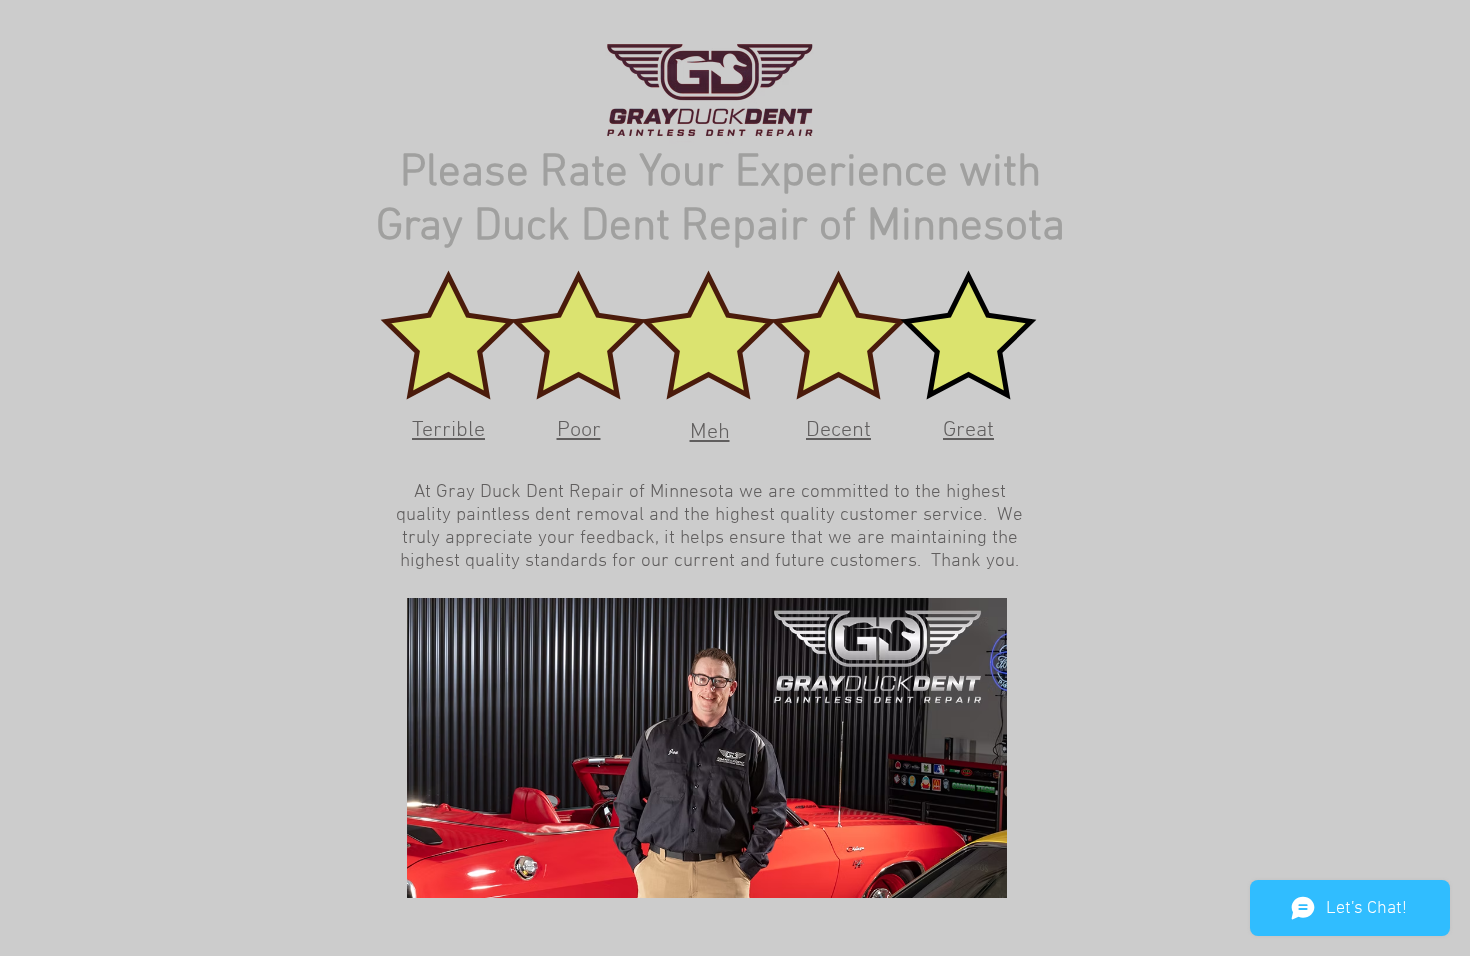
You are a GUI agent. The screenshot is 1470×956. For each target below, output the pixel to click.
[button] (449, 336)
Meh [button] (710, 432)
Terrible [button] (448, 430)
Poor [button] (579, 430)
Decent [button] (838, 430)
